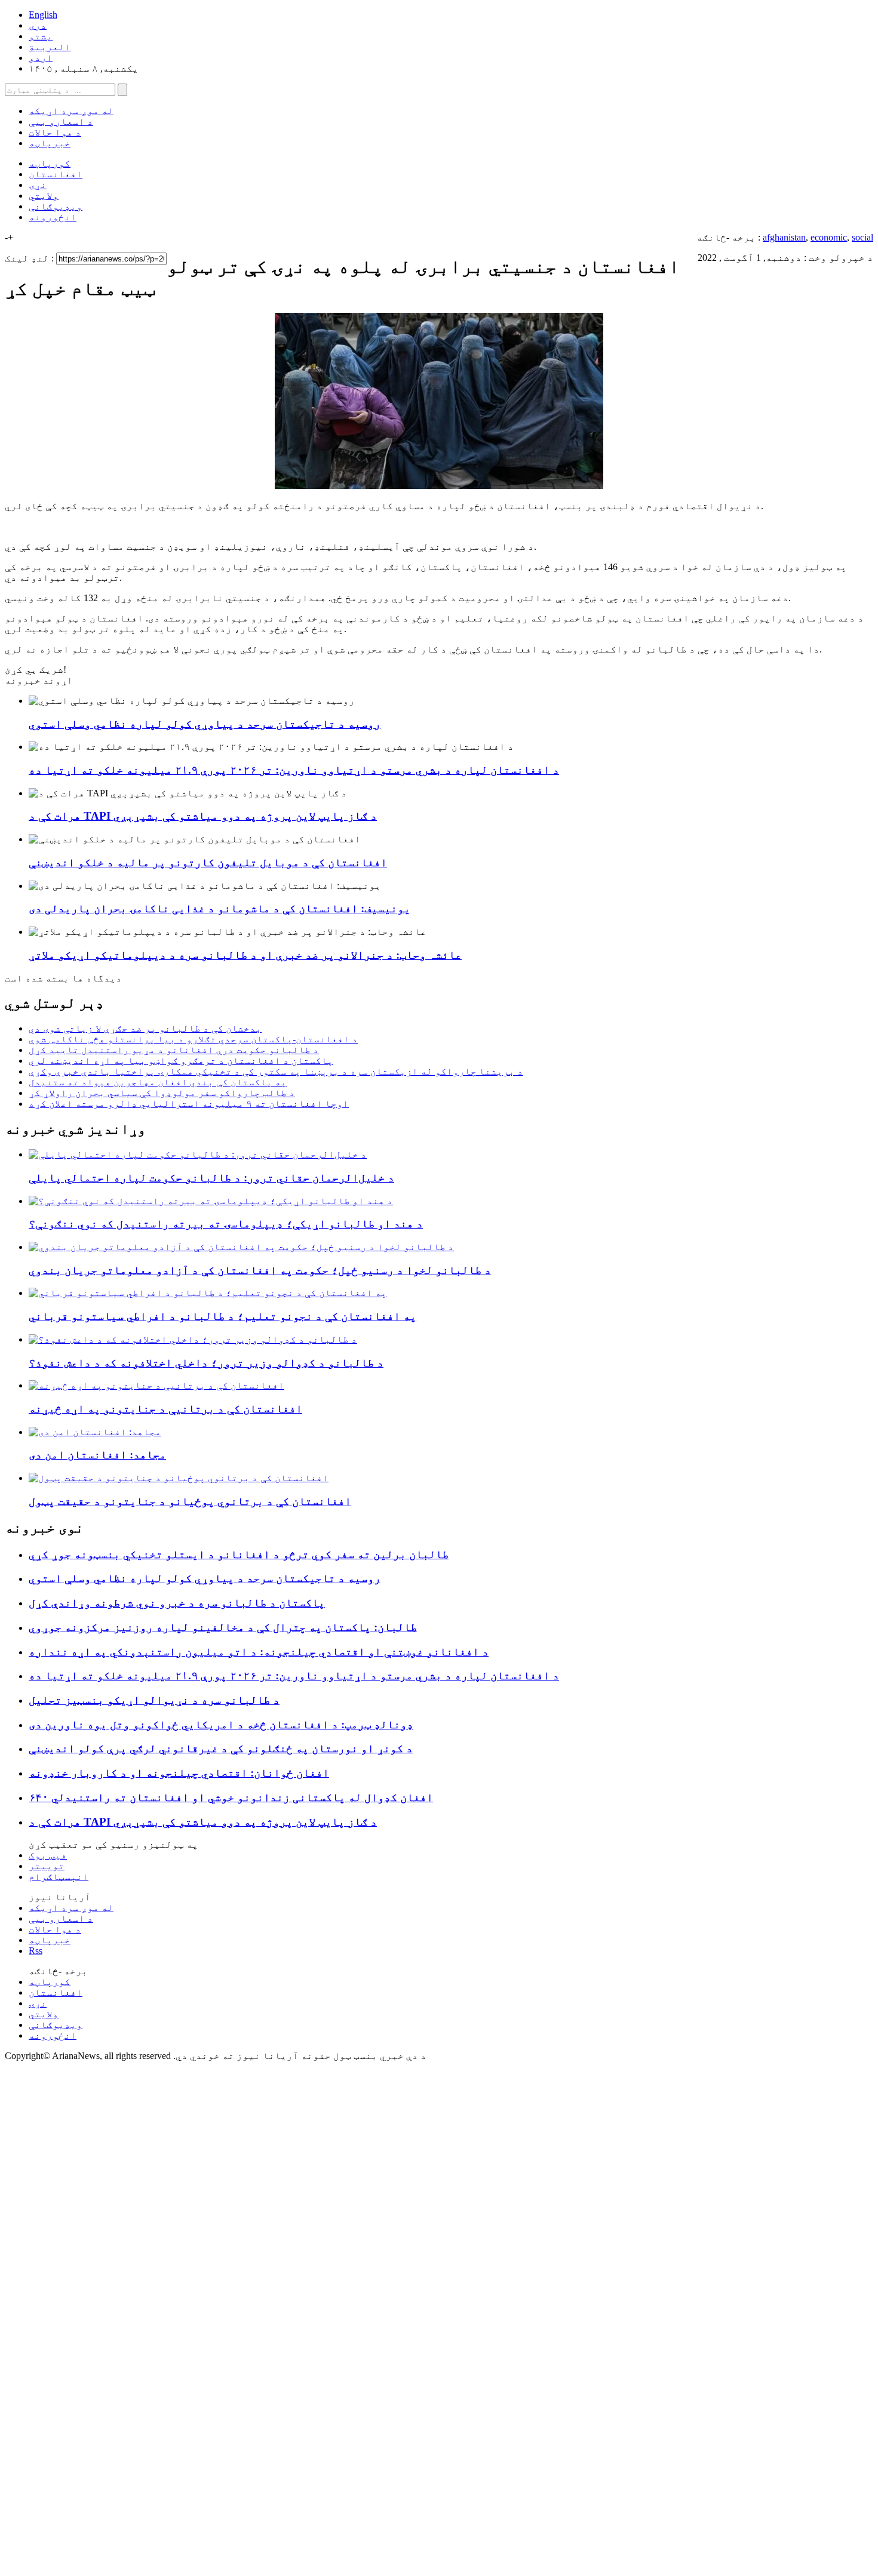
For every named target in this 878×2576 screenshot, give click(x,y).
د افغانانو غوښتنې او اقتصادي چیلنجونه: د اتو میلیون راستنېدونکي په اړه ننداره (259, 1652)
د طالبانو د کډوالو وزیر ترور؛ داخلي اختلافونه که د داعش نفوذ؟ (206, 1363)
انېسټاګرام (59, 1877)
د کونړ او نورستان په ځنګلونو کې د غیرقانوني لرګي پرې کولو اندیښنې (221, 1748)
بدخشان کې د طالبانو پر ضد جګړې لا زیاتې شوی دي (145, 1028)
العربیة (50, 47)
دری (38, 25)
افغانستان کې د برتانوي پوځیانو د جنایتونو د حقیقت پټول (190, 1501)
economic (829, 237)
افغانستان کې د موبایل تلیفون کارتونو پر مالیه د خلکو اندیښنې (208, 862)
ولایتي (44, 196)
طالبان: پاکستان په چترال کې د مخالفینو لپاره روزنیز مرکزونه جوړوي (223, 1627)
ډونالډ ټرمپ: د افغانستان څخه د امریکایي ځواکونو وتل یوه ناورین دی (221, 1724)
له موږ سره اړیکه (71, 111)
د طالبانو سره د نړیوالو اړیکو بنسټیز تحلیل (154, 1700)
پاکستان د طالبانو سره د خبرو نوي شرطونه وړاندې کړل (177, 1603)
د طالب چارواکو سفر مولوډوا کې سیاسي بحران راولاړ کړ (162, 1093)
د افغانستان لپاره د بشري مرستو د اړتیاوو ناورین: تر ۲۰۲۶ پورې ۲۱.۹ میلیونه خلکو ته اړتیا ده (294, 770)
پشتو (41, 36)
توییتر (47, 1866)
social (862, 237)
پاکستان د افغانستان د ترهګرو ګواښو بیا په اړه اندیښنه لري (181, 1061)
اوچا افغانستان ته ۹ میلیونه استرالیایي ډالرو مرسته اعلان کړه (189, 1104)
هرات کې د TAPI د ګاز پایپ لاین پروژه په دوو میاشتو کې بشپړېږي (203, 816)
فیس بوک (48, 1855)
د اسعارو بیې (61, 121)
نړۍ (38, 185)
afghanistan (784, 237)
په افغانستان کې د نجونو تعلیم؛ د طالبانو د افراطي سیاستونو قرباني (222, 1316)
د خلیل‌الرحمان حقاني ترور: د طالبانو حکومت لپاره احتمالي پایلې (211, 1178)
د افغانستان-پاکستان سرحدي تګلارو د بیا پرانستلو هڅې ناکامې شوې (193, 1039)
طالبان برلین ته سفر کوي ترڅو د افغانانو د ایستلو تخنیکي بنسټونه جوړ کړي (239, 1554)
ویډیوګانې (56, 206)
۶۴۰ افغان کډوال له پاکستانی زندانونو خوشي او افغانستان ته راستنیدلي (231, 1797)
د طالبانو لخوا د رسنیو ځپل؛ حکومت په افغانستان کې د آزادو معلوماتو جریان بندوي (260, 1270)
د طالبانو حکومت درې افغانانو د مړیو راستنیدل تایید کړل (174, 1050)
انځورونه (53, 217)
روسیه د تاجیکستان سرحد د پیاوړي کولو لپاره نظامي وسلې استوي (205, 724)
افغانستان (56, 174)
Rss (36, 1951)
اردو (41, 58)
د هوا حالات (55, 132)
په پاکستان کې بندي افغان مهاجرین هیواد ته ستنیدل (158, 1082)
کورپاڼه (50, 163)
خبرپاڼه (50, 143)
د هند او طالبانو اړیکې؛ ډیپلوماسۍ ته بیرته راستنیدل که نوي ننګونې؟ (226, 1224)
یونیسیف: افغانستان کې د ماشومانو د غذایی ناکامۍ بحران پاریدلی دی (219, 908)
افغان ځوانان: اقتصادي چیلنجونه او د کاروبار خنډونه (179, 1773)
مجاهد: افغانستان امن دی (97, 1455)
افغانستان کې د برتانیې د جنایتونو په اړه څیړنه (165, 1409)
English (43, 15)
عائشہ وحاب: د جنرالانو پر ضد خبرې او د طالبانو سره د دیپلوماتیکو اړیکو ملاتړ (245, 955)
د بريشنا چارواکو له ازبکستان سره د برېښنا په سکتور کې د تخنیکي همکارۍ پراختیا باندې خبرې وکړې (276, 1071)
